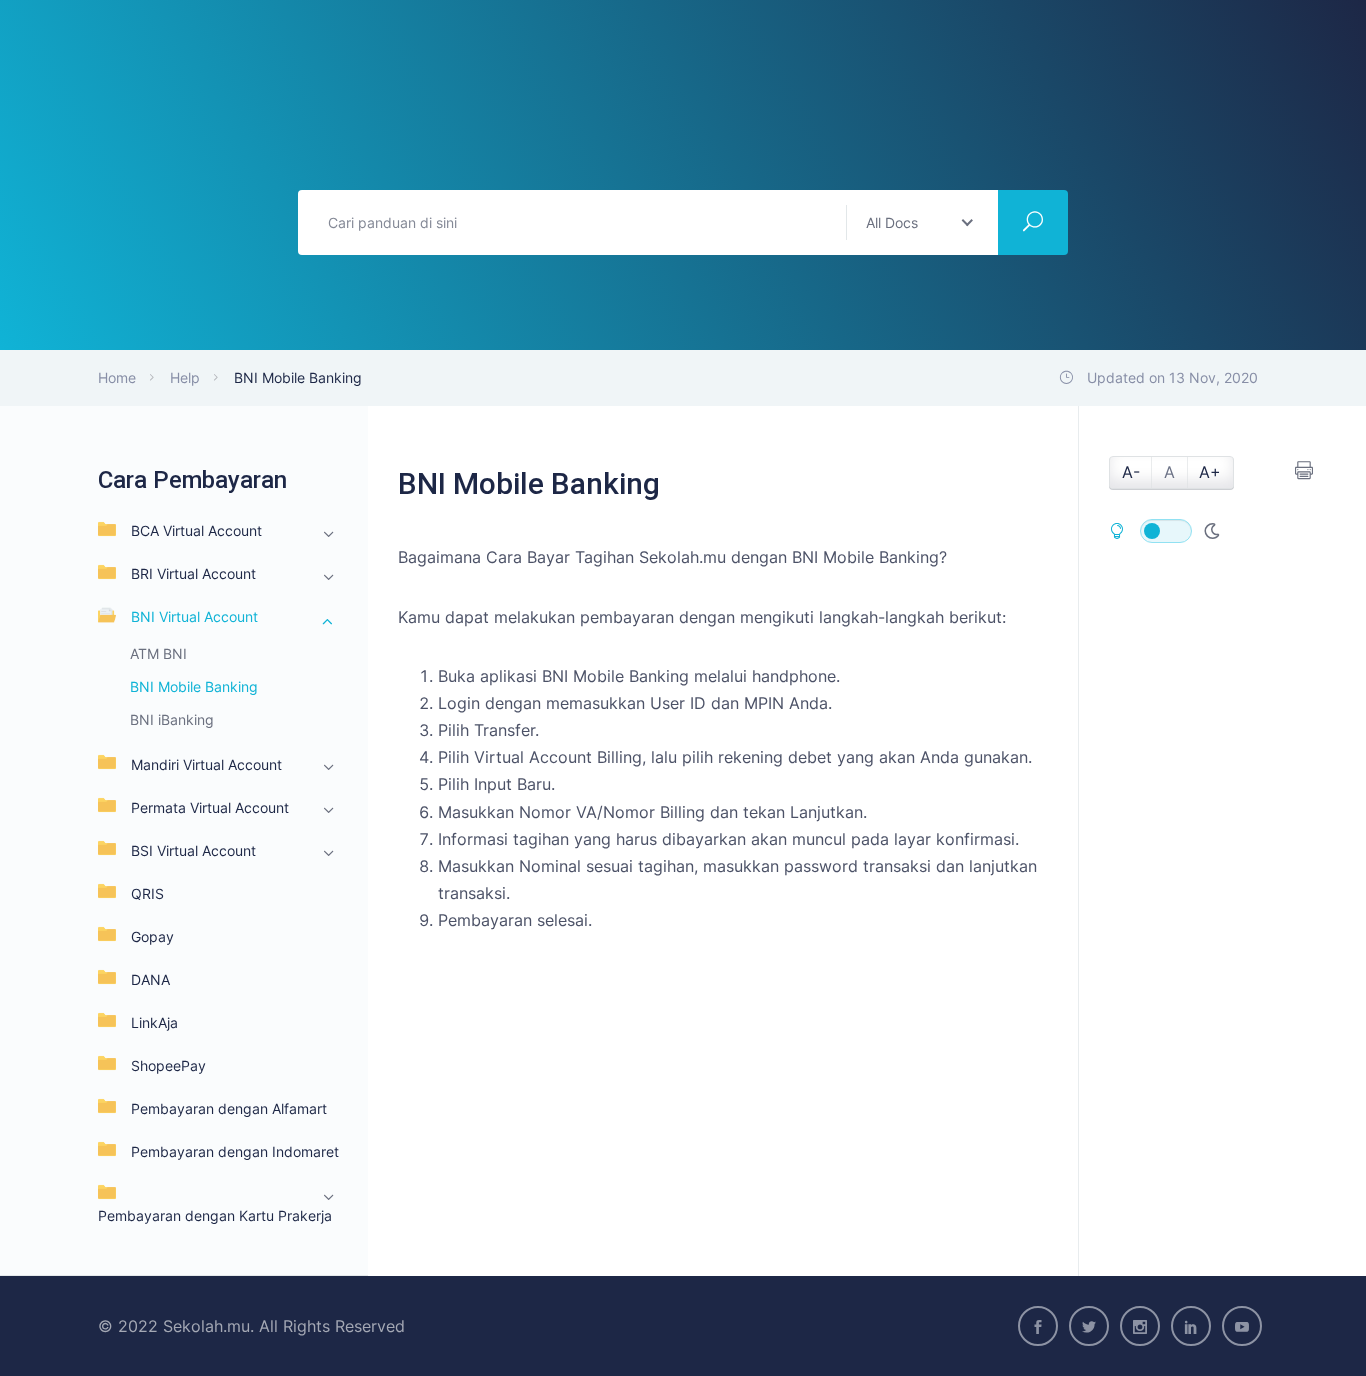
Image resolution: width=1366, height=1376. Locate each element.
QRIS (147, 893)
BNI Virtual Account (194, 616)
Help (185, 377)
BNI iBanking (172, 719)
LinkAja (154, 1022)
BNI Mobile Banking (194, 686)
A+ (1210, 472)
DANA (150, 979)
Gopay (152, 936)
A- (1131, 472)
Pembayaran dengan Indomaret (235, 1151)
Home (117, 377)
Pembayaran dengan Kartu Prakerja (215, 1215)
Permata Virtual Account (210, 807)
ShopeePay (168, 1065)
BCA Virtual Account (196, 530)
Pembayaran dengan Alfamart (229, 1108)
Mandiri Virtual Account (206, 764)
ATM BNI (158, 653)
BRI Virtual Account (193, 573)
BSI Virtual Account (193, 850)
